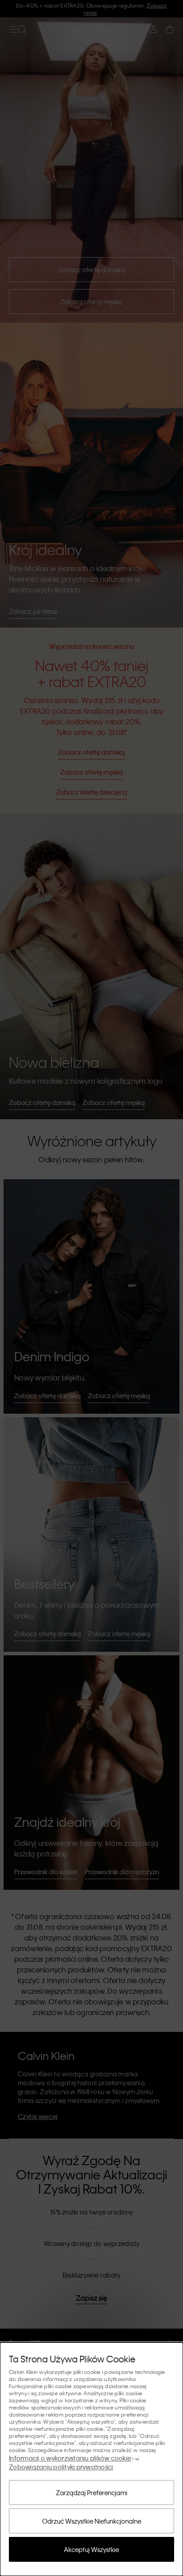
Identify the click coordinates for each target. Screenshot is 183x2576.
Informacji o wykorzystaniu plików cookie (70, 2458)
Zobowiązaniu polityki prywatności (61, 2467)
